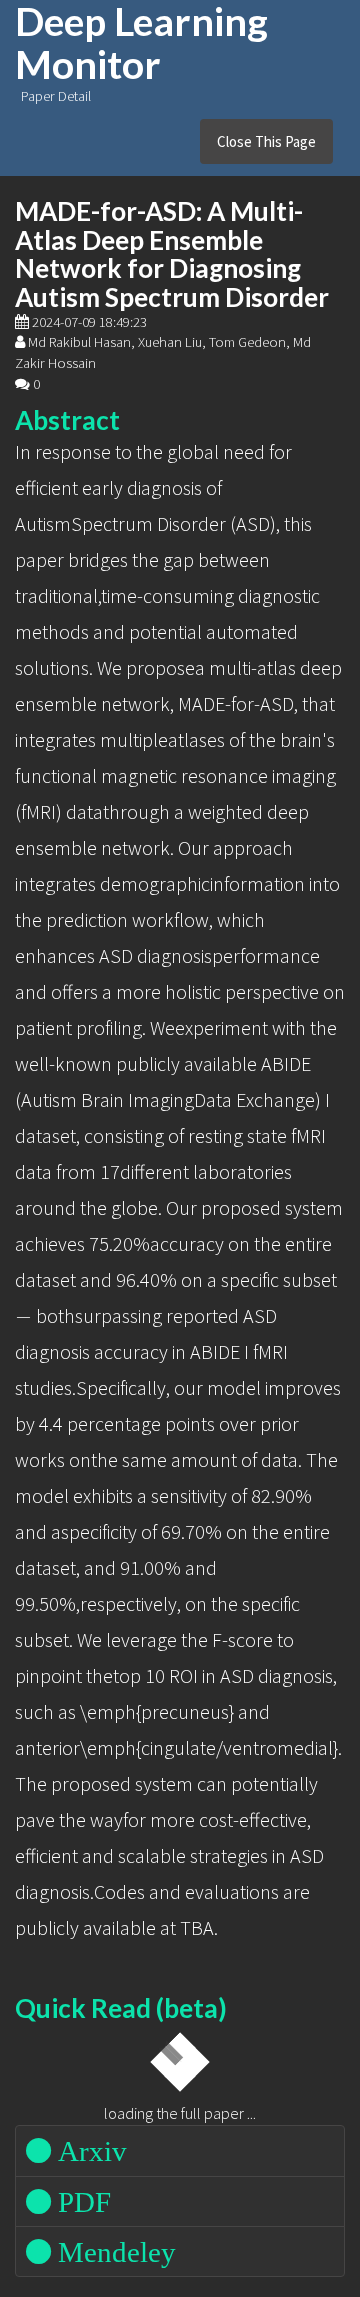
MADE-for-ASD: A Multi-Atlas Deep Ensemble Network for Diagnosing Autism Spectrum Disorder (172, 254)
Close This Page (266, 141)
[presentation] (23, 1317)
